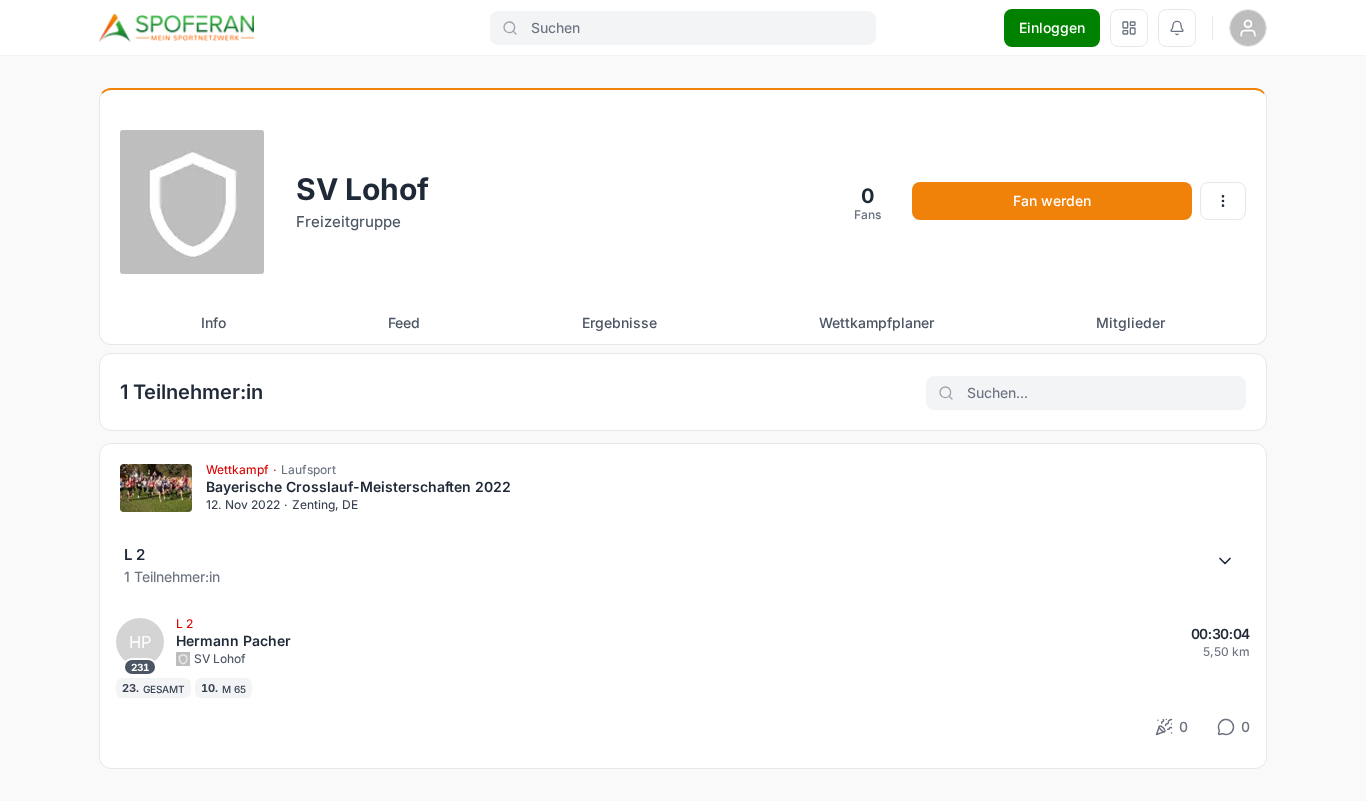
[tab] (213, 323)
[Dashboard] (1129, 28)
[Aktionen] (1223, 201)
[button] (683, 565)
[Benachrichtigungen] (1177, 28)
